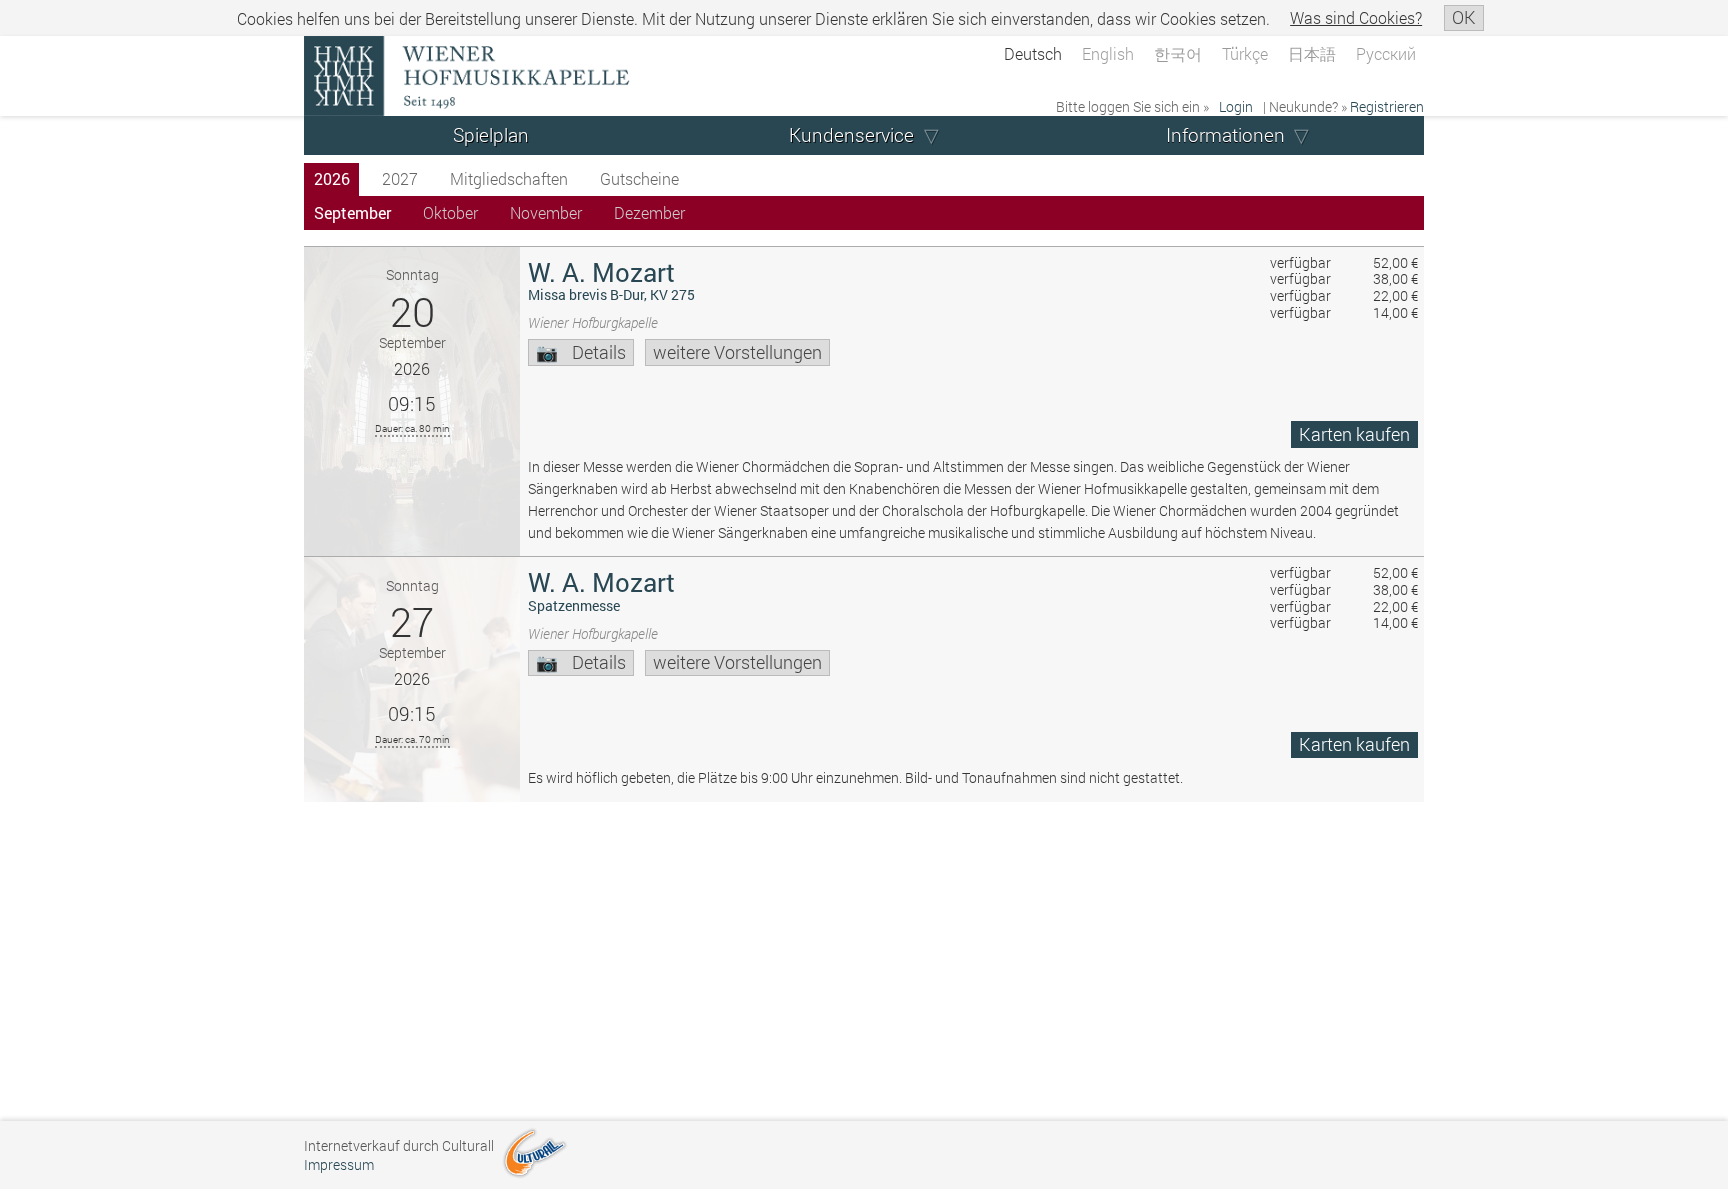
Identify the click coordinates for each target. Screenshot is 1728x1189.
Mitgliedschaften (509, 178)
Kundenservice (851, 134)
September (352, 212)
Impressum (339, 1164)
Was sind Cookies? (1356, 17)
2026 (332, 178)
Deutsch (1033, 53)
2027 (400, 178)
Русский (1386, 53)
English (1108, 53)
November (546, 212)
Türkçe (1245, 53)
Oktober (450, 212)
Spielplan (491, 134)
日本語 (1312, 53)
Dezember (649, 212)
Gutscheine (639, 178)
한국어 (1178, 53)
